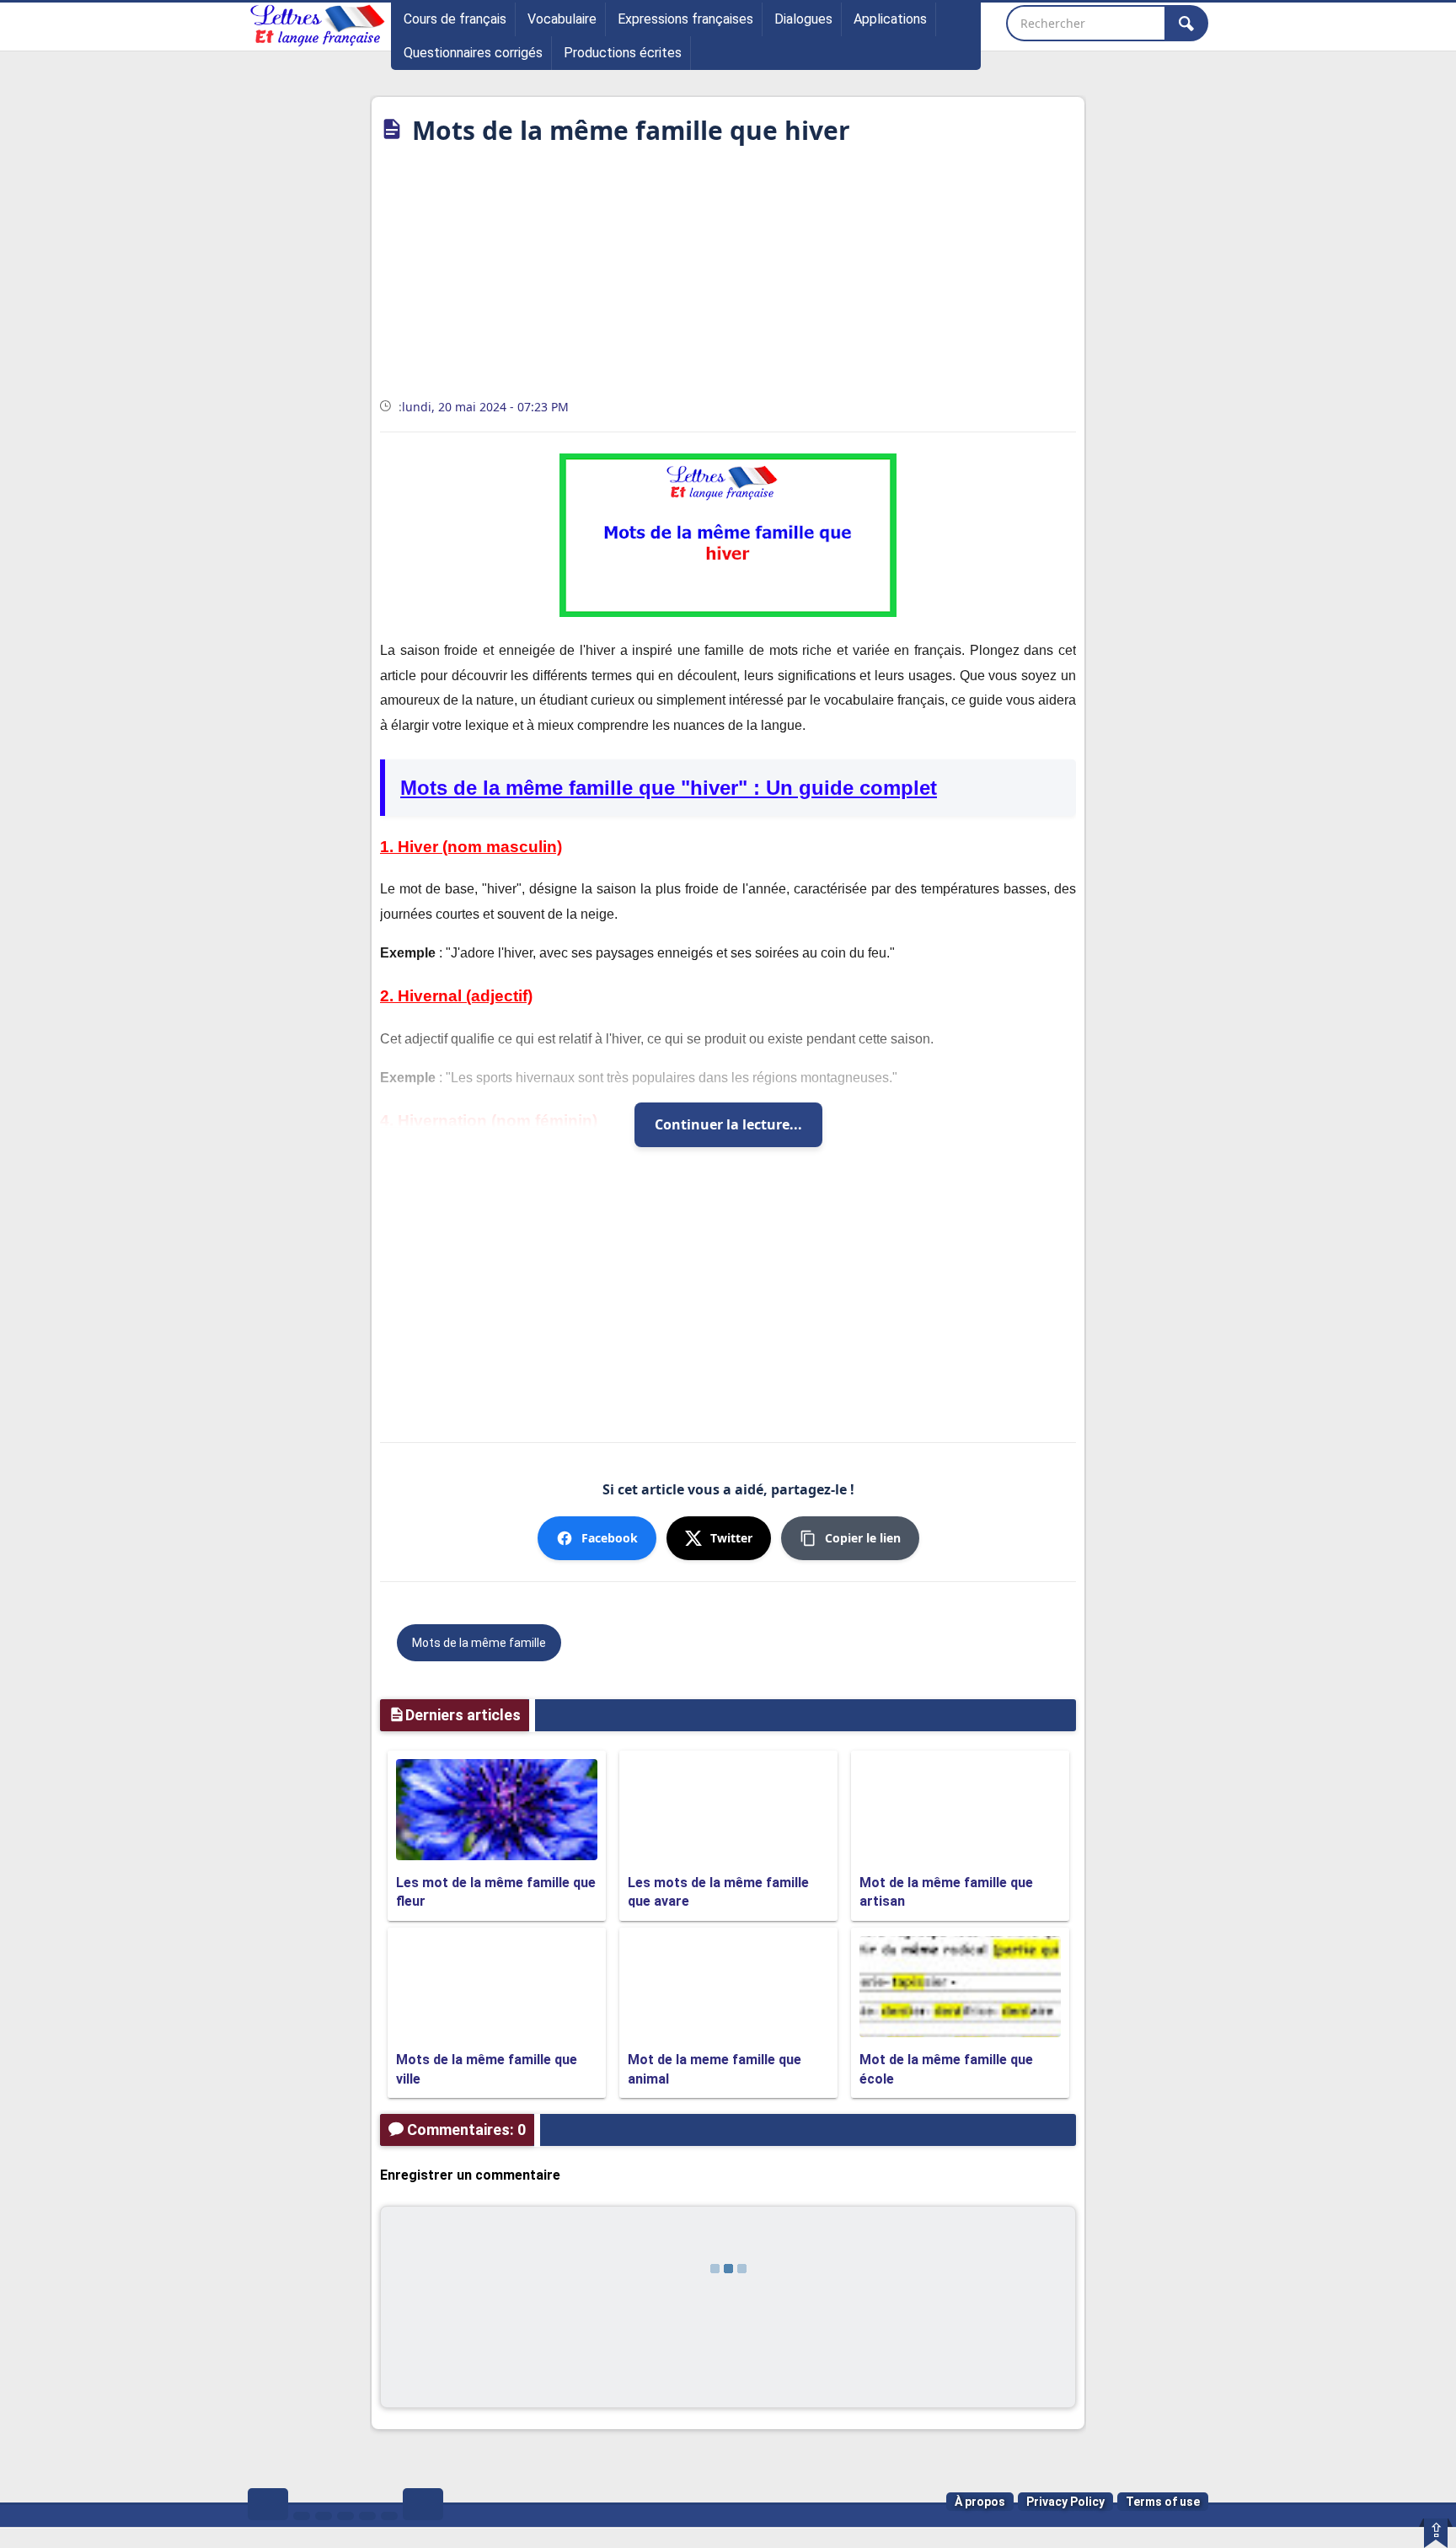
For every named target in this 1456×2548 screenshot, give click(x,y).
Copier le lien (863, 1538)
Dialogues (803, 19)
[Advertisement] (728, 277)
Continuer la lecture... (728, 1124)
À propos (980, 2502)
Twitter (731, 1538)
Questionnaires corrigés (473, 53)
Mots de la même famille (479, 1643)
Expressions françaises (685, 19)
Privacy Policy (1065, 2502)
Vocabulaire (562, 19)
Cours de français (455, 19)
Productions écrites (623, 53)
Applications (890, 19)
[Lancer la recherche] (1186, 23)
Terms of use (1163, 2502)
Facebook (610, 1538)
